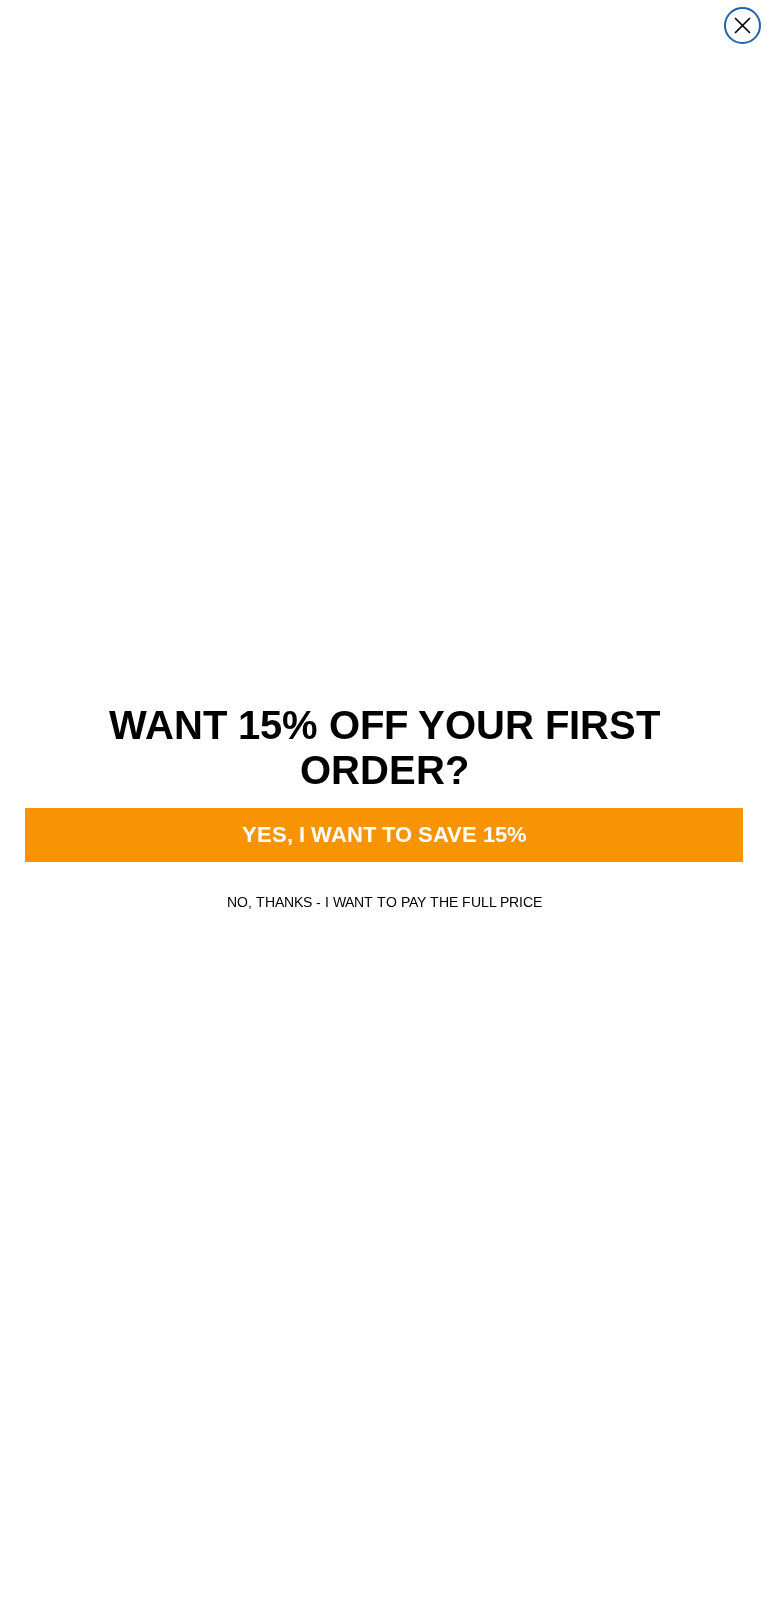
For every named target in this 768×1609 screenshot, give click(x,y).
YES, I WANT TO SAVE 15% (384, 834)
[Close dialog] (742, 25)
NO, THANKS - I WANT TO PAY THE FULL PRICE (384, 902)
